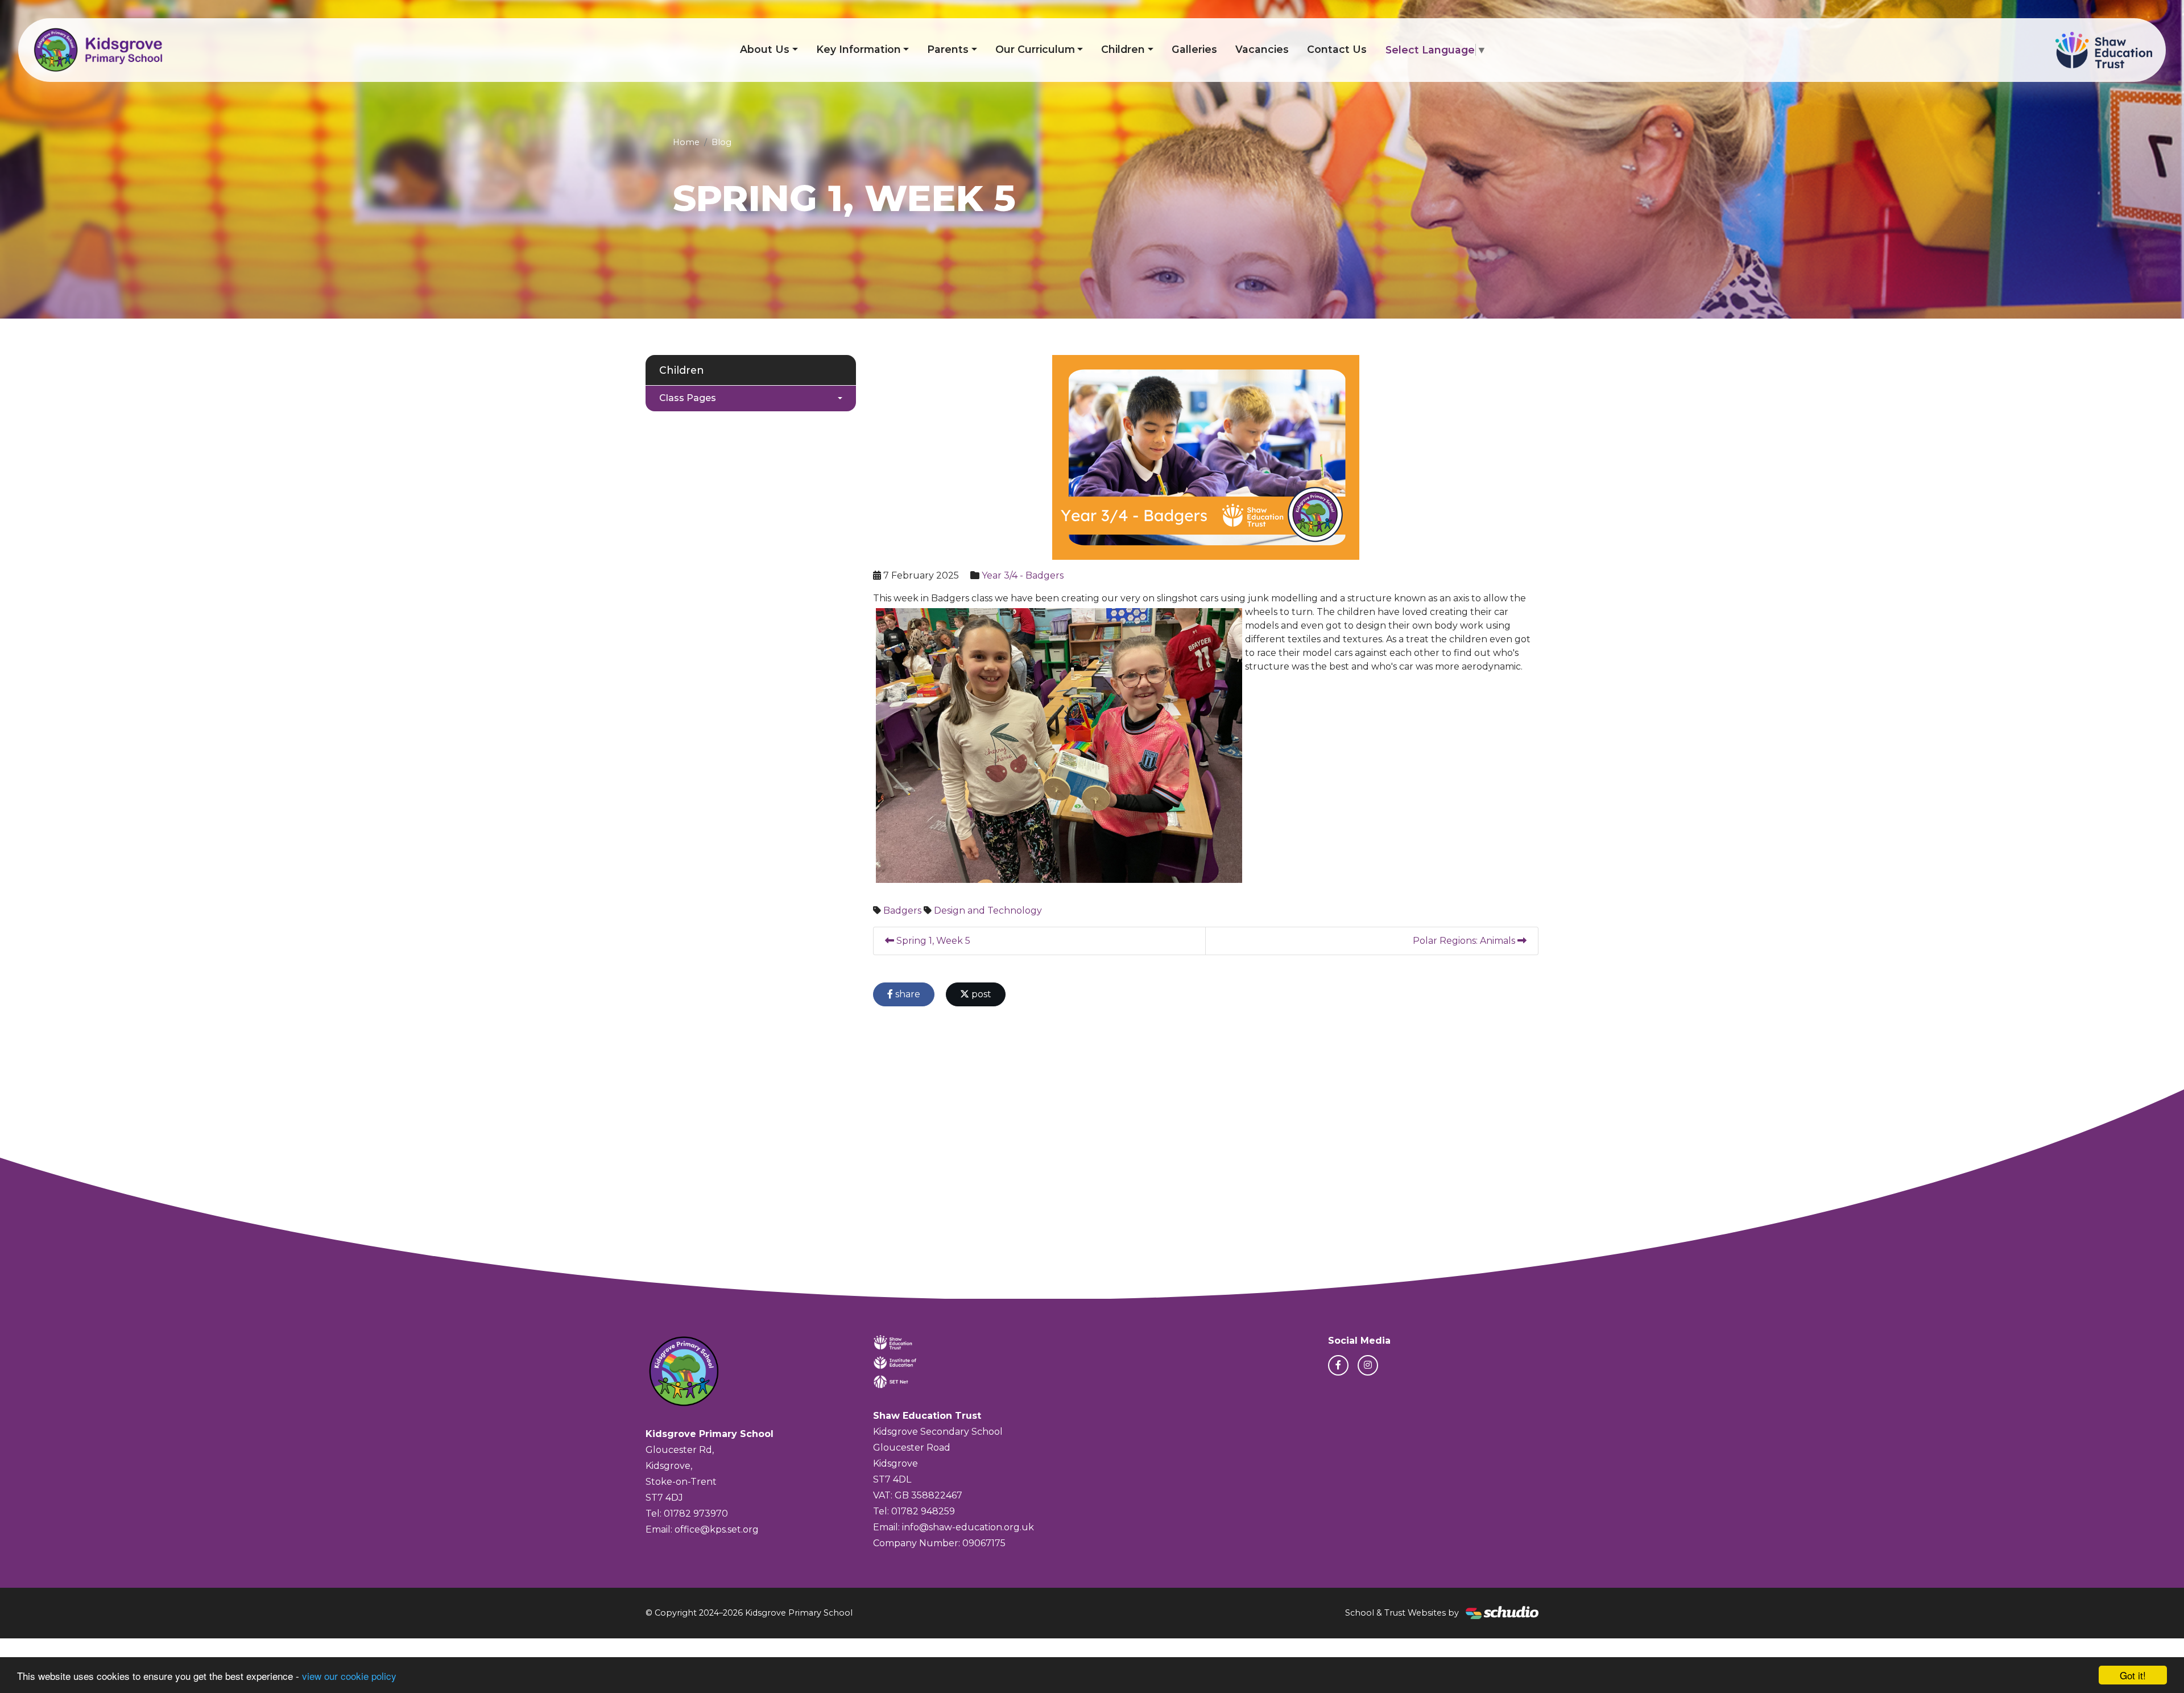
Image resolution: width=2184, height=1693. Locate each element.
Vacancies (1262, 49)
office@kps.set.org (717, 1529)
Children (1123, 49)
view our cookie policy (349, 1676)
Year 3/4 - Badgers (1023, 575)
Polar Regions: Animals (1465, 941)
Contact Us (1337, 49)
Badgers (902, 910)
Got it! (2133, 1675)
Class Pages (688, 398)
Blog (721, 142)
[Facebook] (1338, 1365)
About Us (765, 49)
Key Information (859, 49)
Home (686, 142)
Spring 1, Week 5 (932, 941)
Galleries (1194, 49)
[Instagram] (1368, 1365)
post (980, 994)
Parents (948, 49)
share (907, 994)
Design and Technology (988, 910)
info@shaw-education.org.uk (968, 1527)
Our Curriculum (1035, 49)
